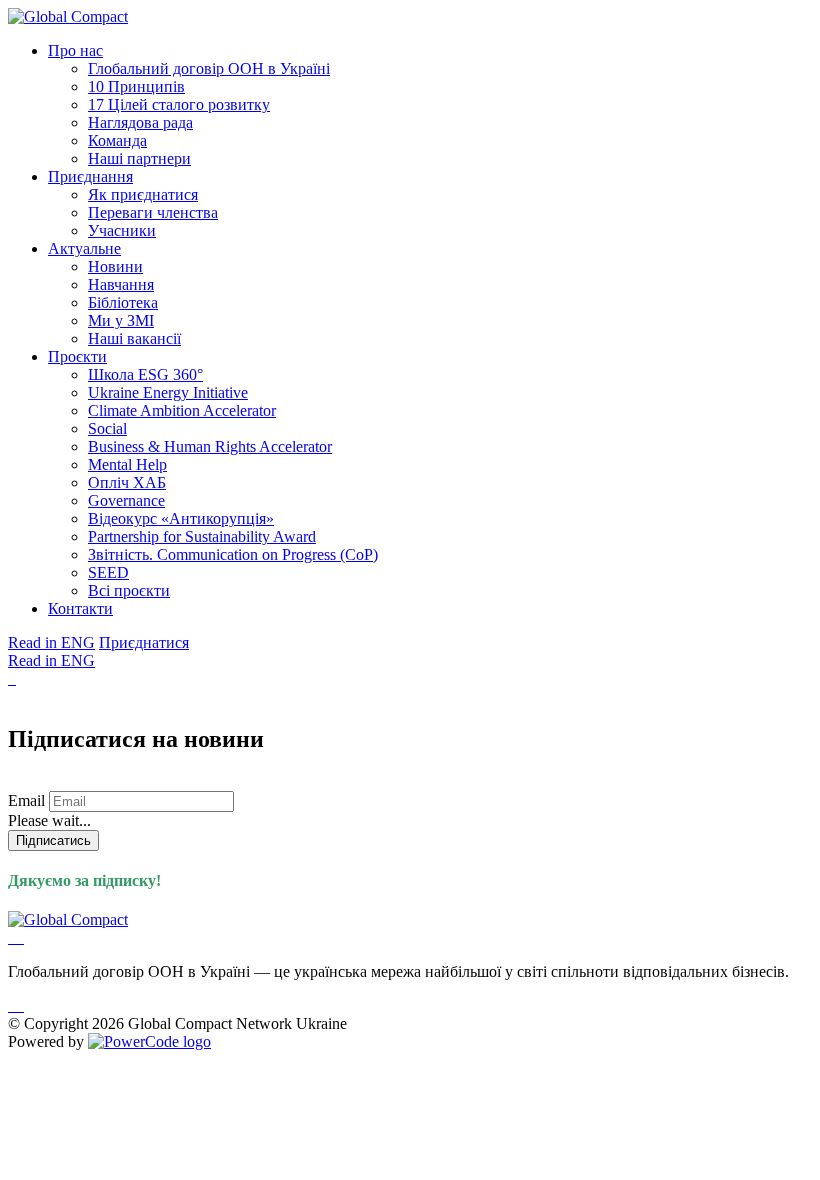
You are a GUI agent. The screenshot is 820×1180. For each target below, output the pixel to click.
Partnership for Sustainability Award (202, 536)
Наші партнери (139, 158)
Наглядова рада (140, 122)
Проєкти (77, 356)
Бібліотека (123, 302)
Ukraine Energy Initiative (168, 392)
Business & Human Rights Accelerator (210, 446)
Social (107, 428)
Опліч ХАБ (127, 482)
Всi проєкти (129, 590)
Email (26, 800)
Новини (115, 266)
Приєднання (90, 176)
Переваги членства (153, 212)
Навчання (121, 284)
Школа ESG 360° (145, 374)
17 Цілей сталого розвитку (179, 104)
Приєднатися (144, 642)
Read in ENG (51, 642)
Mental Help (127, 464)
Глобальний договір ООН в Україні (209, 68)
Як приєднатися (143, 194)
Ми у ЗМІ (121, 320)
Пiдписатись (53, 840)
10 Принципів (136, 86)
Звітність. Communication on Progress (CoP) (233, 554)
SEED (108, 572)
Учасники (122, 230)
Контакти (80, 608)
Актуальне (84, 248)
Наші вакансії (134, 338)
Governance (126, 500)
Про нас (75, 50)
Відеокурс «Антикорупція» (181, 518)
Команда (117, 140)
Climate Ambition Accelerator (182, 410)
